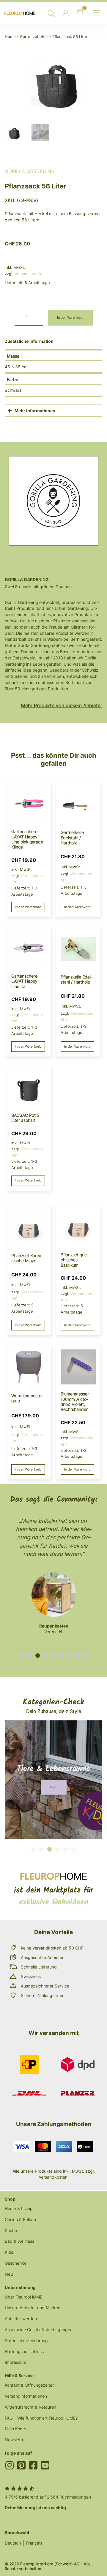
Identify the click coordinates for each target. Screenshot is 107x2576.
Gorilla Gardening (30, 171)
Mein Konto (15, 2429)
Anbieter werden (21, 2319)
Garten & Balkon (20, 2219)
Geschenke (16, 2263)
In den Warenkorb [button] (28, 907)
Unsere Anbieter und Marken (33, 2308)
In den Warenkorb (70, 318)
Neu (9, 2274)
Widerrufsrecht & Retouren (30, 2407)
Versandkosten (29, 274)
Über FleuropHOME (23, 2297)
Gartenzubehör (34, 37)
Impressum (15, 2362)
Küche (11, 2230)
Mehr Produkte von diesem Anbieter (62, 705)
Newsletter (15, 2440)
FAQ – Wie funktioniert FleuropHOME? (41, 2418)
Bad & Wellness (19, 2241)
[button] (22, 1656)
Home (10, 37)
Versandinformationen (26, 2396)
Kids (9, 2252)
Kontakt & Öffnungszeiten (30, 2385)
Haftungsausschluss (24, 2351)
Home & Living (19, 2208)
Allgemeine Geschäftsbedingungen (39, 2330)
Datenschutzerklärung (26, 2341)
